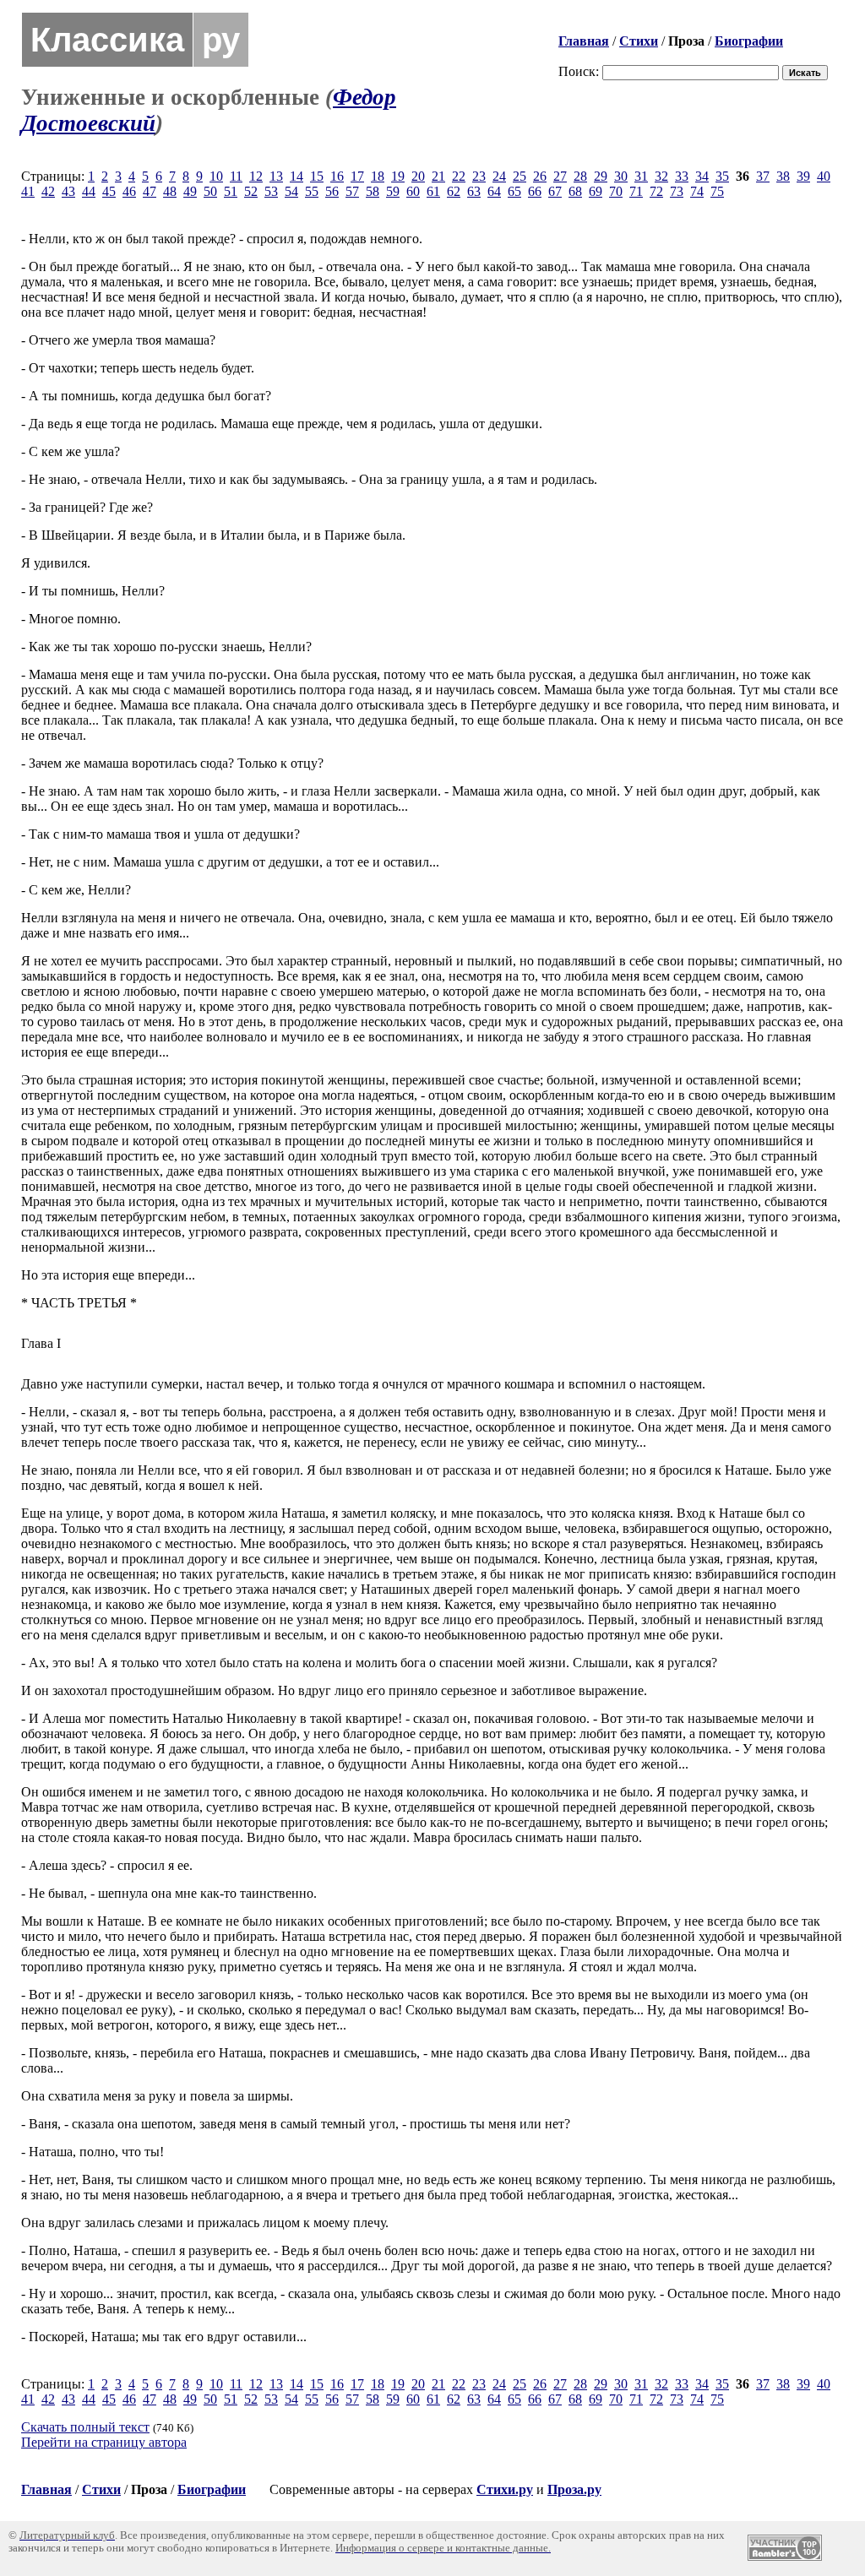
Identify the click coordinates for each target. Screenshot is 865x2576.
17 (357, 176)
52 (251, 191)
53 (271, 191)
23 (479, 176)
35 (722, 176)
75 (717, 191)
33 (682, 176)
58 (373, 191)
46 (129, 191)
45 (109, 191)
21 (438, 176)
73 (677, 191)
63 (474, 191)
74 (697, 191)
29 (601, 176)
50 (210, 191)
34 (702, 176)
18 (378, 176)
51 (231, 191)
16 (337, 176)
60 (413, 191)
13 (276, 176)
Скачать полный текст (85, 2427)
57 (352, 191)
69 (596, 191)
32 (661, 176)
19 (398, 176)
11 (236, 176)
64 (494, 191)
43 (68, 191)
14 (296, 176)
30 (621, 176)
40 (824, 176)
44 (89, 191)
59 (393, 191)
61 (433, 191)
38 (783, 176)
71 (636, 191)
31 (641, 176)
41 (28, 191)
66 (535, 191)
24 (499, 176)
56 (332, 191)
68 (575, 191)
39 (803, 176)
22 (459, 176)
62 (454, 191)
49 (190, 191)
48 (170, 191)
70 (616, 191)
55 (312, 191)
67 (555, 191)
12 (256, 176)
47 (150, 191)
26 (540, 176)
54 (291, 191)
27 (560, 176)
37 (763, 176)
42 (48, 191)
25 (520, 176)
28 (580, 176)
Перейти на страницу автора (104, 2442)
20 (418, 176)
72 (656, 191)
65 (514, 191)
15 (317, 176)
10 (216, 176)
